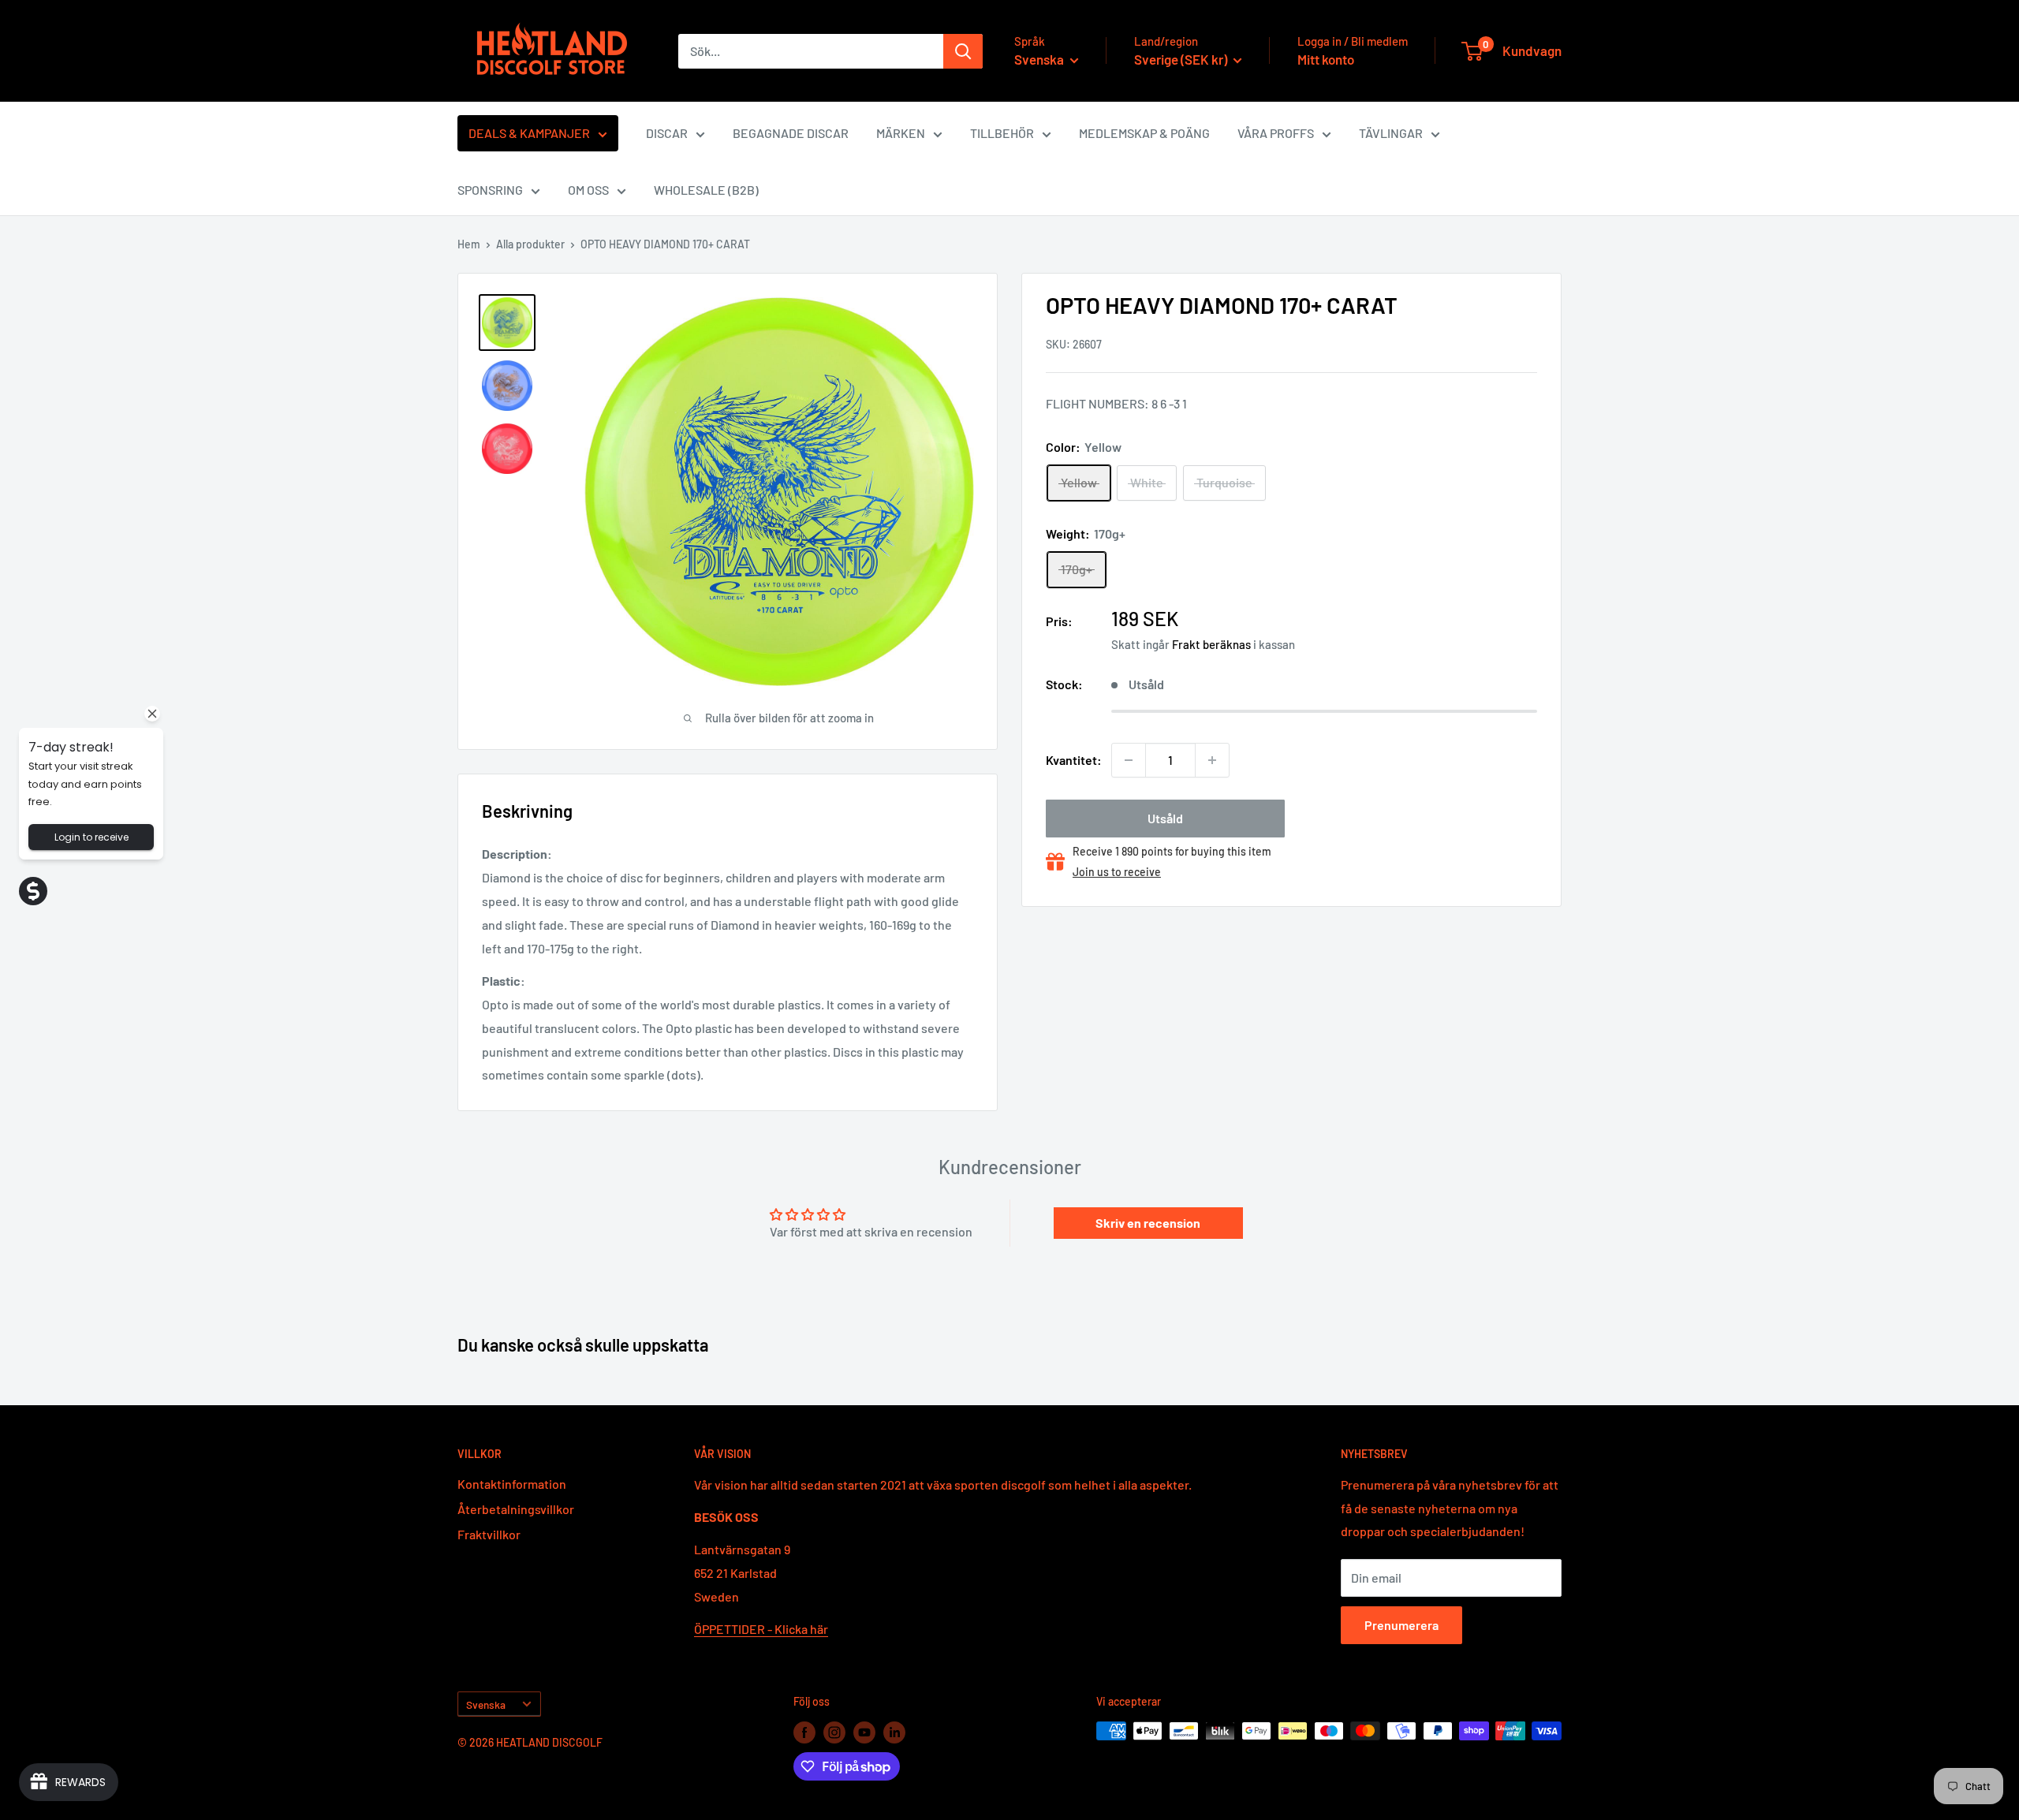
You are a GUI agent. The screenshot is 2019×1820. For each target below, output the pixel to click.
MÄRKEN (901, 133)
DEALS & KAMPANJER (529, 133)
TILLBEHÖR (1002, 133)
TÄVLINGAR (1391, 133)
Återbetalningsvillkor (516, 1509)
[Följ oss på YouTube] (864, 1732)
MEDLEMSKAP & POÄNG (1144, 133)
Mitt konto (1326, 59)
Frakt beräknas (1211, 644)
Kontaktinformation (512, 1484)
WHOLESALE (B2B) (706, 190)
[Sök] (963, 51)
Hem (469, 244)
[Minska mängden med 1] (1129, 760)
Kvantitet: (1074, 760)
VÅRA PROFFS (1276, 133)
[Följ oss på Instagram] (834, 1732)
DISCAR (667, 133)
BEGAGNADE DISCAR (791, 133)
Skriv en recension (1148, 1223)
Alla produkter (530, 244)
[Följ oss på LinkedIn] (894, 1732)
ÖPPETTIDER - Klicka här (761, 1629)
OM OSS (588, 190)
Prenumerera (1401, 1625)
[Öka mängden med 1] (1212, 760)
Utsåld (1165, 818)
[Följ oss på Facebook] (804, 1732)
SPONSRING (490, 190)
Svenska (486, 1704)
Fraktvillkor (489, 1534)
